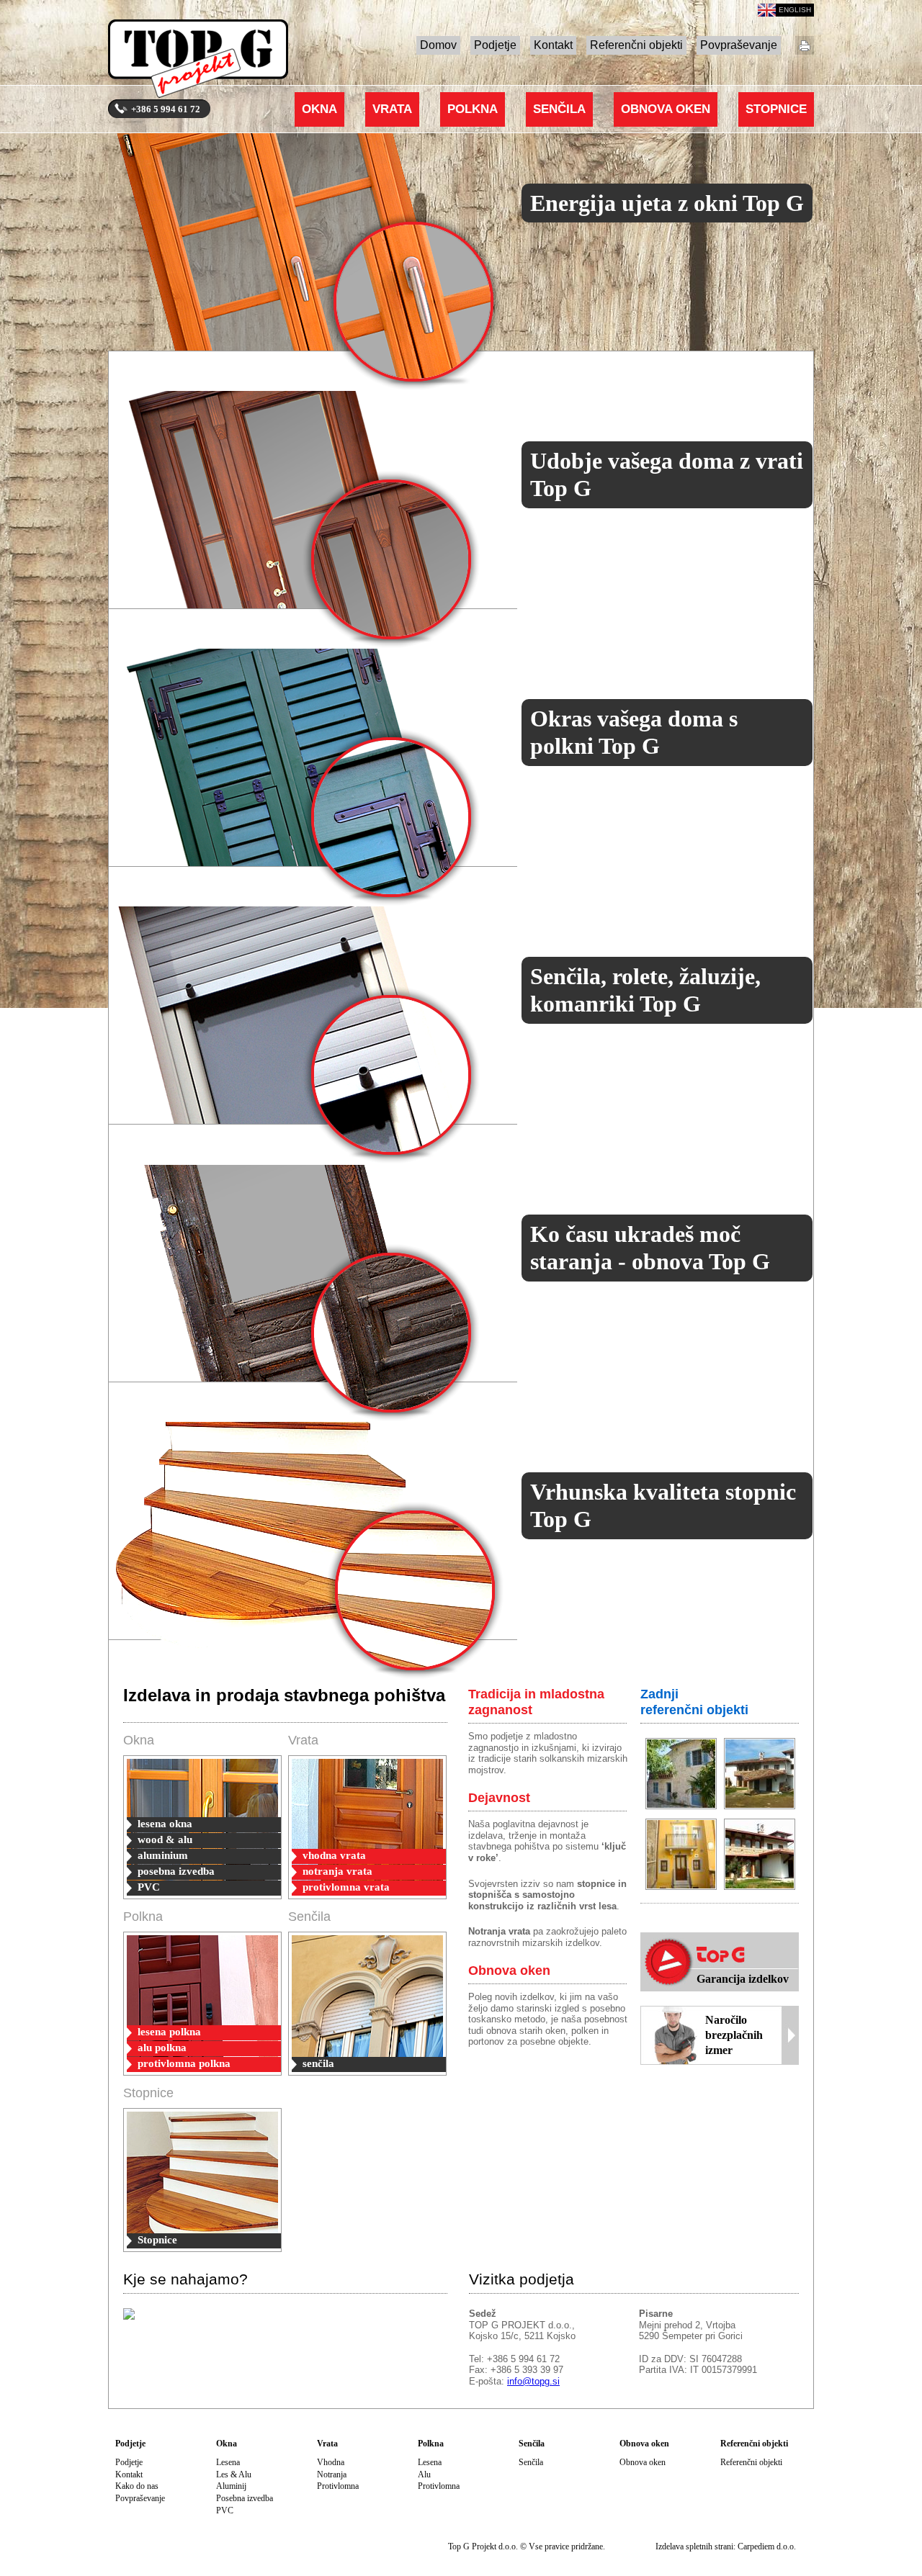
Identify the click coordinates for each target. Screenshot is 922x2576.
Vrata (392, 109)
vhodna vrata (334, 1855)
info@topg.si (533, 2381)
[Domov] (198, 62)
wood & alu (165, 1839)
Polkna (473, 109)
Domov (438, 45)
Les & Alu (234, 2474)
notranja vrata (337, 1871)
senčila (318, 2063)
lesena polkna (169, 2032)
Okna (319, 109)
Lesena (228, 2462)
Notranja (332, 2474)
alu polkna (162, 2048)
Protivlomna (338, 2486)
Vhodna (331, 2462)
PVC (149, 1887)
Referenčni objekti (636, 45)
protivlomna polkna (184, 2063)
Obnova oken (666, 109)
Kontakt (553, 45)
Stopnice (776, 109)
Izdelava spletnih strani (694, 2546)
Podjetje (495, 45)
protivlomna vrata (346, 1887)
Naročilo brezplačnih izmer (734, 2035)
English (795, 10)
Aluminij (231, 2486)
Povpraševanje (739, 45)
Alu (424, 2474)
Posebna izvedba (245, 2498)
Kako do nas (137, 2486)
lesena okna (165, 1824)
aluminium (163, 1855)
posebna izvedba (176, 1871)
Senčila (559, 109)
